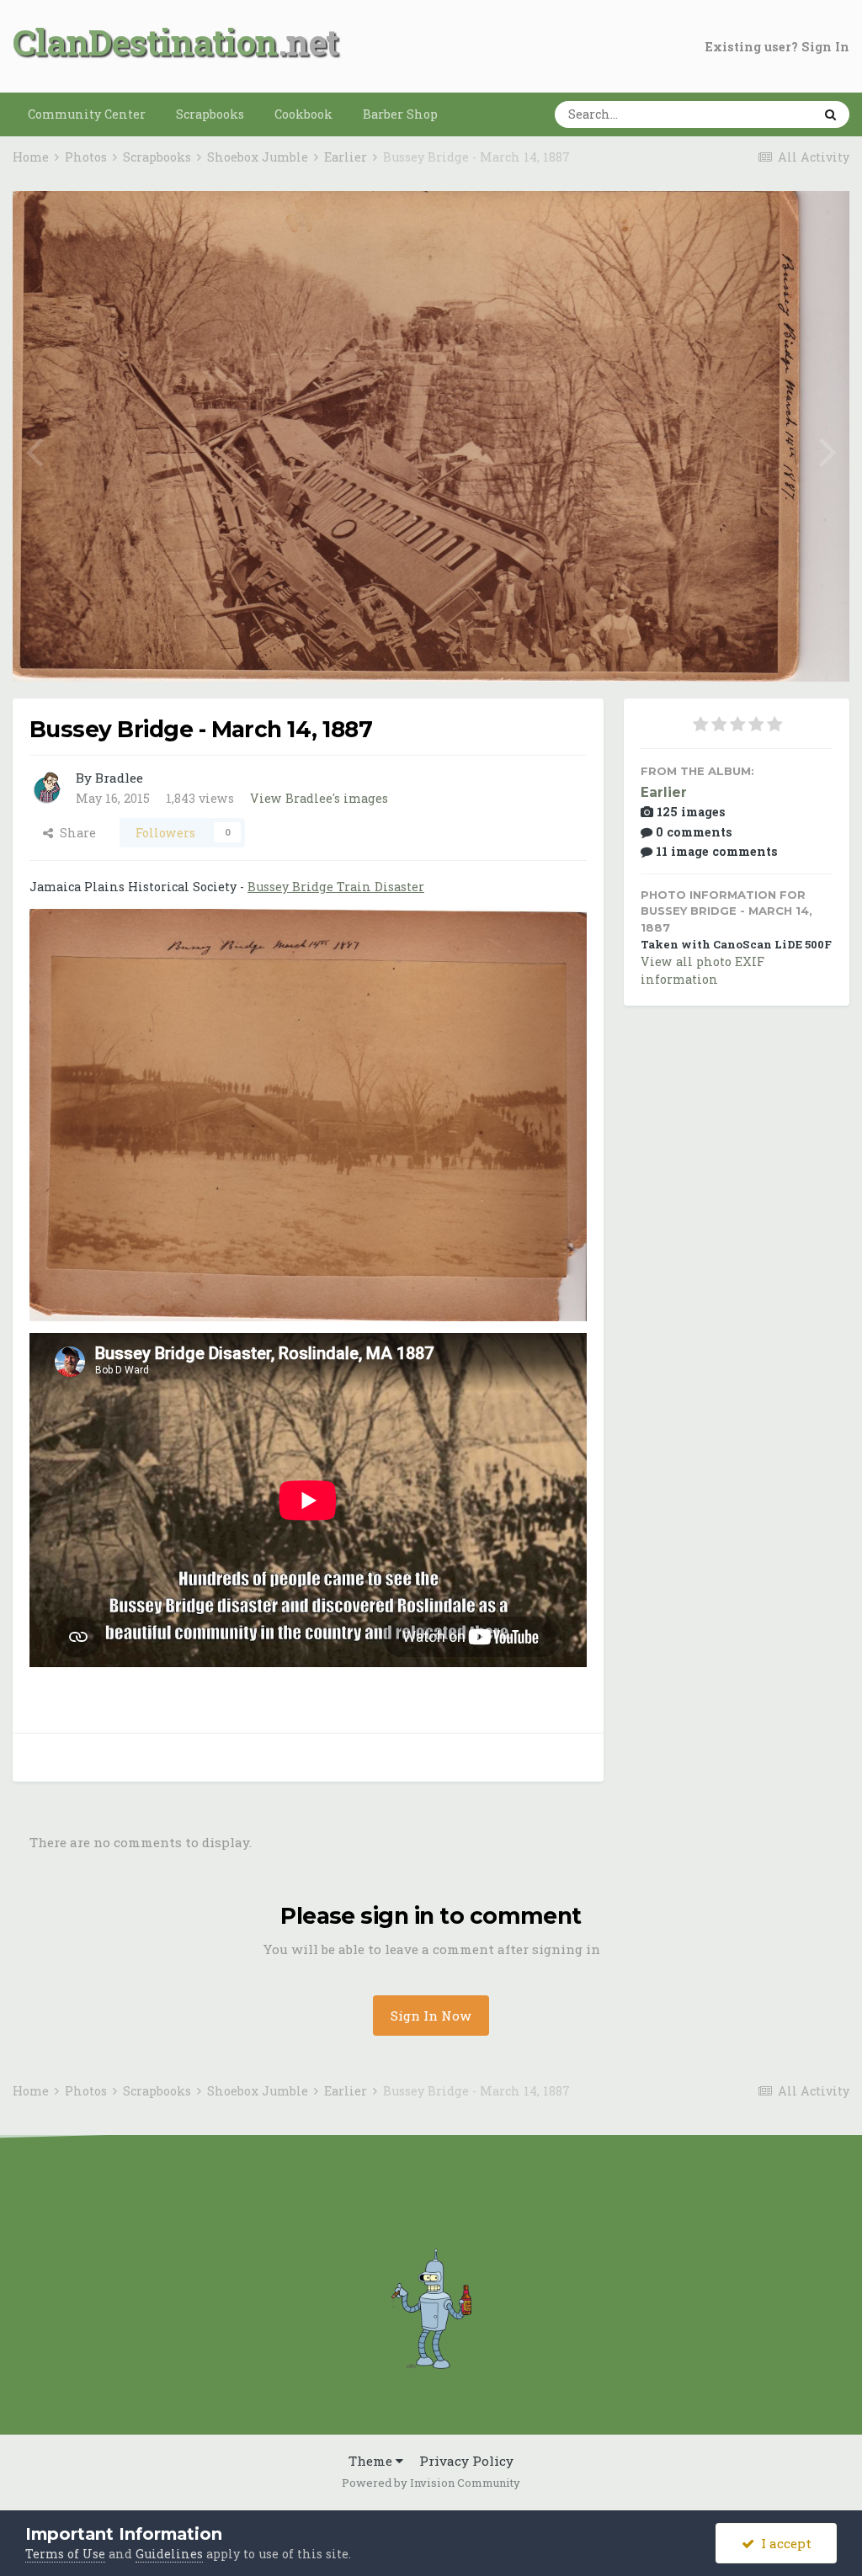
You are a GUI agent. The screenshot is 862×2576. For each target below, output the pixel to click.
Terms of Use (65, 2554)
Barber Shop (400, 114)
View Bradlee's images (319, 798)
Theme (372, 2461)
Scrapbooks (210, 114)
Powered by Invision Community (431, 2483)
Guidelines (169, 2554)
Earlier (664, 792)
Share (74, 833)
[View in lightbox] (774, 223)
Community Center (87, 114)
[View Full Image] (819, 223)
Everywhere (753, 114)
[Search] (830, 114)
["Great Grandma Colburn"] (34, 449)
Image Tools (774, 650)
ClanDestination (145, 42)
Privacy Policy (466, 2461)
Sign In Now (431, 2016)
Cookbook (303, 114)
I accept (783, 2543)
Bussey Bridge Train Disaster (336, 887)
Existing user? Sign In (777, 47)
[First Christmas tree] (828, 449)
